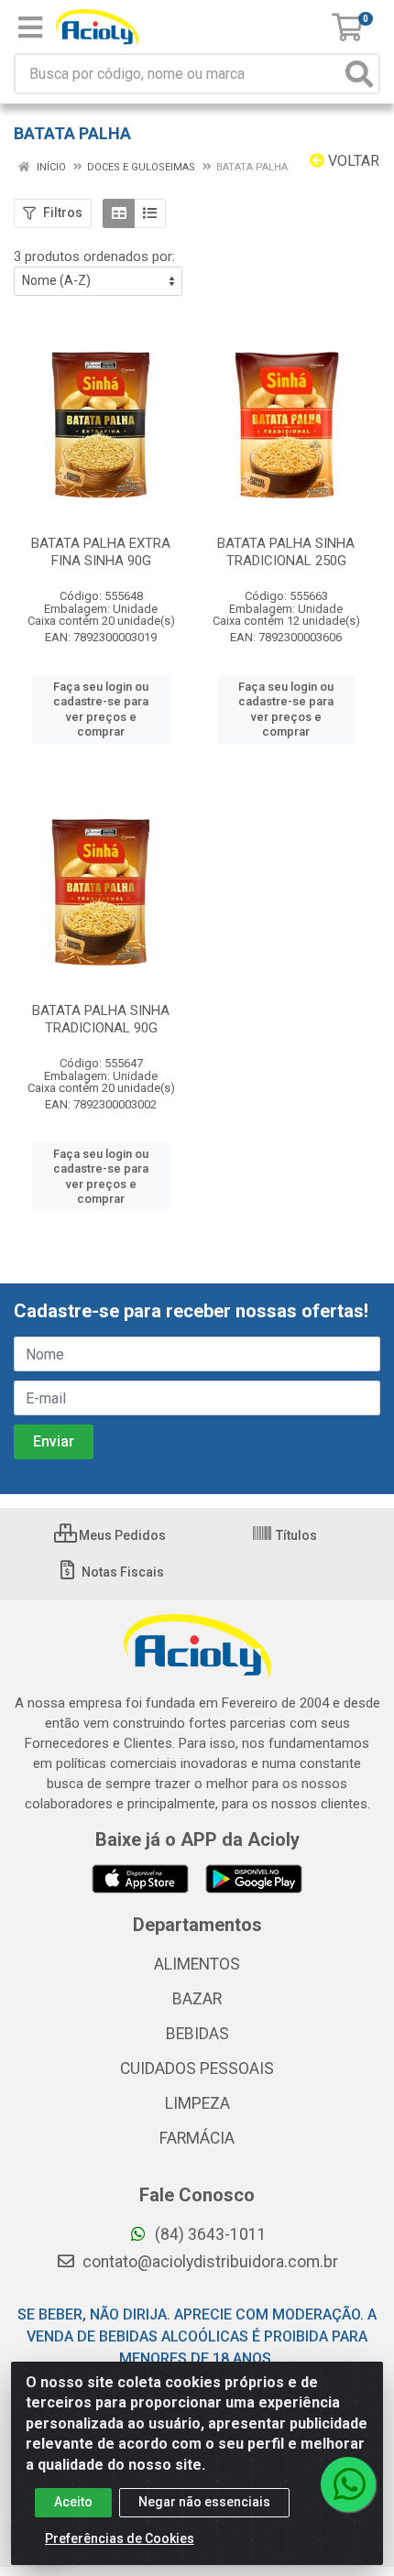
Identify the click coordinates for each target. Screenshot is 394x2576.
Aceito (73, 2502)
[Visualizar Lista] (150, 213)
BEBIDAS (197, 2034)
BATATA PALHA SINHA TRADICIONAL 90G (101, 1019)
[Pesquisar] (359, 74)
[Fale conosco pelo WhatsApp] (348, 2484)
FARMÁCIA (197, 2138)
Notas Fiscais (121, 1572)
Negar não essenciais (204, 2502)
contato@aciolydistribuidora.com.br (208, 2262)
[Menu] (30, 27)
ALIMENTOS (197, 1964)
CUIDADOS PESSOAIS (197, 2068)
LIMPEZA (197, 2103)
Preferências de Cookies (120, 2538)
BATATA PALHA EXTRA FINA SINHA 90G (101, 552)
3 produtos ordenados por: (94, 257)
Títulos (295, 1535)
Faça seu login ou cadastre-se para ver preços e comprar (101, 709)
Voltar (352, 161)
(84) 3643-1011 (209, 2234)
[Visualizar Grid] (119, 213)
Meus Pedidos (121, 1535)
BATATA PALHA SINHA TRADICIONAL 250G (286, 552)
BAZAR (197, 1999)
